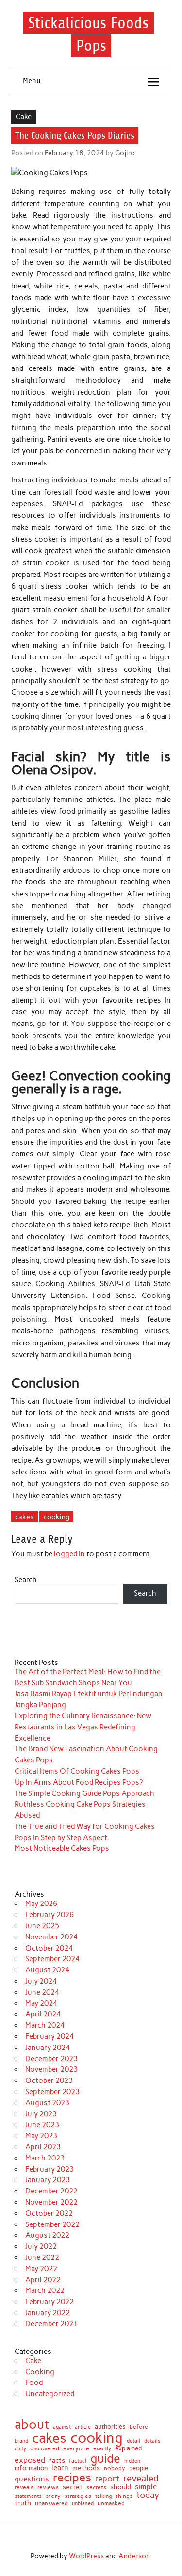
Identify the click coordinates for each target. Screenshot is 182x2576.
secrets (96, 2487)
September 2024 (52, 1959)
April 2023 (43, 2147)
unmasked (111, 2504)
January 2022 (48, 2313)
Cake (24, 117)
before (139, 2427)
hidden (132, 2461)
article (83, 2427)
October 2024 (49, 1948)
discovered (45, 2449)
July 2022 (41, 2246)
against (62, 2427)
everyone (76, 2449)
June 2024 (42, 1992)
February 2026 (50, 1915)
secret (73, 2487)
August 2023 (47, 2103)
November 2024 (51, 1937)
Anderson (134, 2556)
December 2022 (51, 2191)
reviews (48, 2487)
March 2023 (45, 2158)
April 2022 (43, 2280)
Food (34, 2383)
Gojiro (125, 153)
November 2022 (51, 2202)
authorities (110, 2426)
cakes (24, 1517)
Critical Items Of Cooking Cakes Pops (77, 1771)
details (152, 2441)
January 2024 (48, 2048)
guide (105, 2458)
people (139, 2469)
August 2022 (47, 2235)
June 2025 (42, 1926)
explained (128, 2449)
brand (21, 2441)
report (107, 2479)
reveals (24, 2488)
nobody (115, 2468)
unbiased (83, 2504)
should (121, 2487)
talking (103, 2496)
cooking (57, 1517)
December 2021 (51, 2324)
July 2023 (41, 2114)
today (148, 2495)
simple (146, 2487)
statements (28, 2496)
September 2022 (52, 2224)
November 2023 (51, 2069)
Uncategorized (50, 2394)
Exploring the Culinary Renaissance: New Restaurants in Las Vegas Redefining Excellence (83, 1727)
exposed (30, 2460)
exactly (102, 2449)
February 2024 (50, 2036)
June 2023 (42, 2125)
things (124, 2496)
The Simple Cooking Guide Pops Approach (84, 1793)
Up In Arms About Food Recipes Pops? (79, 1782)
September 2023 (52, 2092)
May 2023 (41, 2136)
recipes (72, 2478)
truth (23, 2503)
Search (26, 1580)
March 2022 (45, 2290)
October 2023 (49, 2080)
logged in (69, 1554)
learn (60, 2468)
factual (78, 2461)
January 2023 (48, 2180)
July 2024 (41, 1981)
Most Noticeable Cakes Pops (62, 1848)
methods (86, 2468)
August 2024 (47, 1970)
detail (133, 2441)
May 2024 (41, 2003)
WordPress (86, 2556)
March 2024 (45, 2025)
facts (57, 2460)
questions (32, 2479)
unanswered (51, 2503)
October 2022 (49, 2213)
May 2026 (41, 1904)
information (31, 2469)
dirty (20, 2449)
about (32, 2424)
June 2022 (42, 2257)
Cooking (40, 2372)
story (53, 2496)
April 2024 (43, 2014)
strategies (78, 2496)
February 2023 (50, 2169)
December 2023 (51, 2059)
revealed (141, 2479)
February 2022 (50, 2302)
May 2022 (41, 2269)
